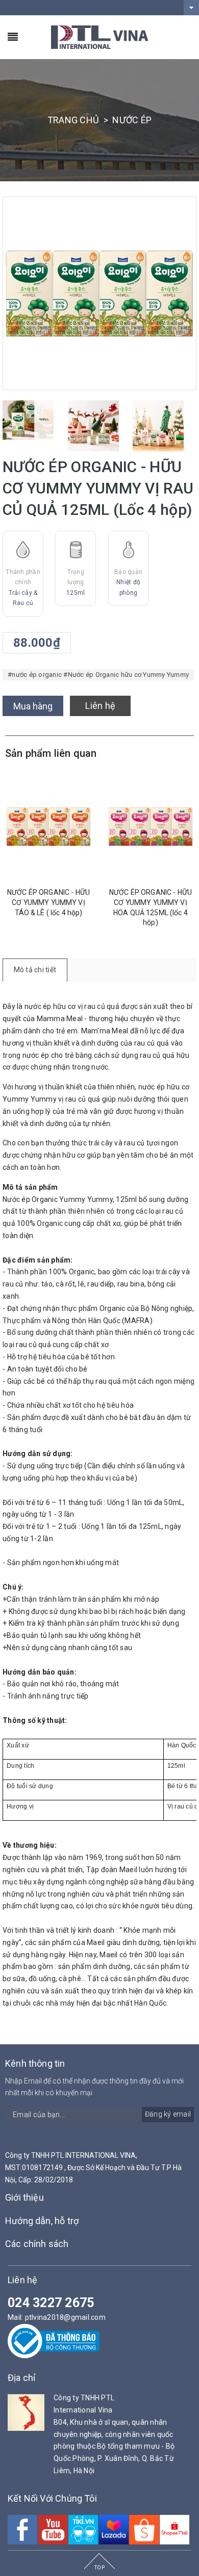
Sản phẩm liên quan (51, 753)
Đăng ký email (168, 2114)
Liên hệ (100, 706)
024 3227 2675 (51, 2303)
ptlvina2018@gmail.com (65, 2317)
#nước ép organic (35, 675)
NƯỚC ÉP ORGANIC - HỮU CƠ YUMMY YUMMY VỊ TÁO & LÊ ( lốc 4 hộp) (48, 902)
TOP (99, 2568)
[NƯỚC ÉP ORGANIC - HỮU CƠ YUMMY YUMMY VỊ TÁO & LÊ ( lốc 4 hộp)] (48, 827)
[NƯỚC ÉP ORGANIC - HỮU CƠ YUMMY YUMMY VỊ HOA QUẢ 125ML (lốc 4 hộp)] (151, 827)
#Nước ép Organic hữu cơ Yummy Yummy (126, 675)
